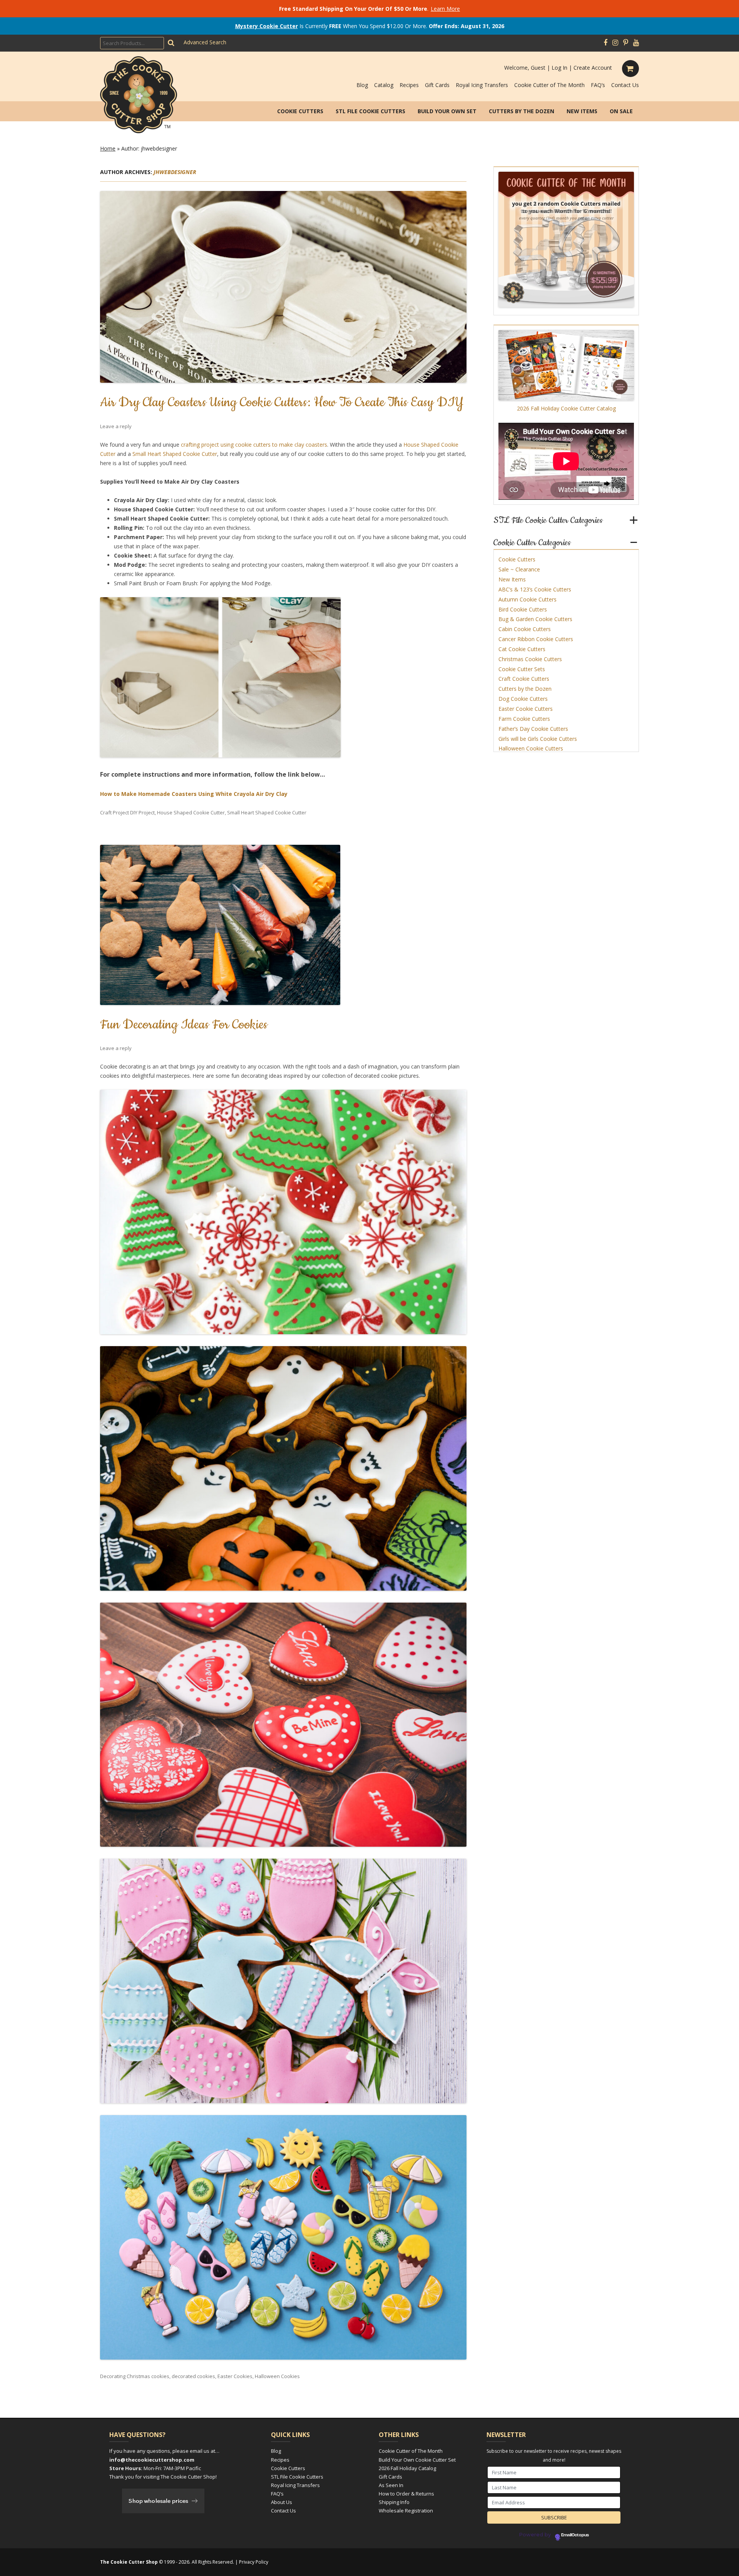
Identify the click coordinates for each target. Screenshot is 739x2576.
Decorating (113, 2376)
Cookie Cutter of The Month (549, 85)
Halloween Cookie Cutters (531, 748)
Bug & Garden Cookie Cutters (535, 619)
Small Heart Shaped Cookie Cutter (175, 454)
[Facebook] (605, 43)
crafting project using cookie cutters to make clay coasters (254, 445)
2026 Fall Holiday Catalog (407, 2468)
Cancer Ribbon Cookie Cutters (536, 639)
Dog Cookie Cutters (523, 699)
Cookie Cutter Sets (522, 669)
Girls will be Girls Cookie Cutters (538, 739)
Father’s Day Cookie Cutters (533, 729)
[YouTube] (636, 43)
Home (108, 148)
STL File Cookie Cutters (370, 111)
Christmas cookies (148, 2376)
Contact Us (625, 85)
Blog (362, 85)
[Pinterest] (626, 43)
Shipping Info (394, 2502)
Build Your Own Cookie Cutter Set (417, 2460)
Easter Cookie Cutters (526, 709)
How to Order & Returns (406, 2494)
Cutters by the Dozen (522, 111)
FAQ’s (598, 85)
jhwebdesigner (175, 172)
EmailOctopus (575, 2535)
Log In (559, 68)
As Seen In (391, 2485)
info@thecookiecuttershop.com (152, 2460)
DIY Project (142, 812)
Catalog (384, 85)
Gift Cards (437, 85)
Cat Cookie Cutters (522, 649)
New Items (582, 111)
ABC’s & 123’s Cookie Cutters (535, 589)
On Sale (621, 111)
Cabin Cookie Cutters (525, 629)
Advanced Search (205, 42)
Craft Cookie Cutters (524, 679)
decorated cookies (193, 2376)
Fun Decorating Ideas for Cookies (184, 1025)
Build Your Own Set (447, 111)
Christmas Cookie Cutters (530, 659)
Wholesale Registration (406, 2511)
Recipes (409, 85)
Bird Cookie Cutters (523, 609)
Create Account (593, 68)
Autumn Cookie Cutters (527, 599)
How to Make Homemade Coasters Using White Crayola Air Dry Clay (194, 794)
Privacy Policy (254, 2562)
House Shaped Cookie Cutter (191, 812)
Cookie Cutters (300, 111)
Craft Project (115, 812)
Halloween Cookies (277, 2376)
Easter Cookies (235, 2376)
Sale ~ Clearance (519, 569)
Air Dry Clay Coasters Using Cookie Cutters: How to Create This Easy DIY (282, 402)
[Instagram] (615, 43)
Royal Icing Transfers (482, 85)
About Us (282, 2502)
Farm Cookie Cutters (524, 719)
